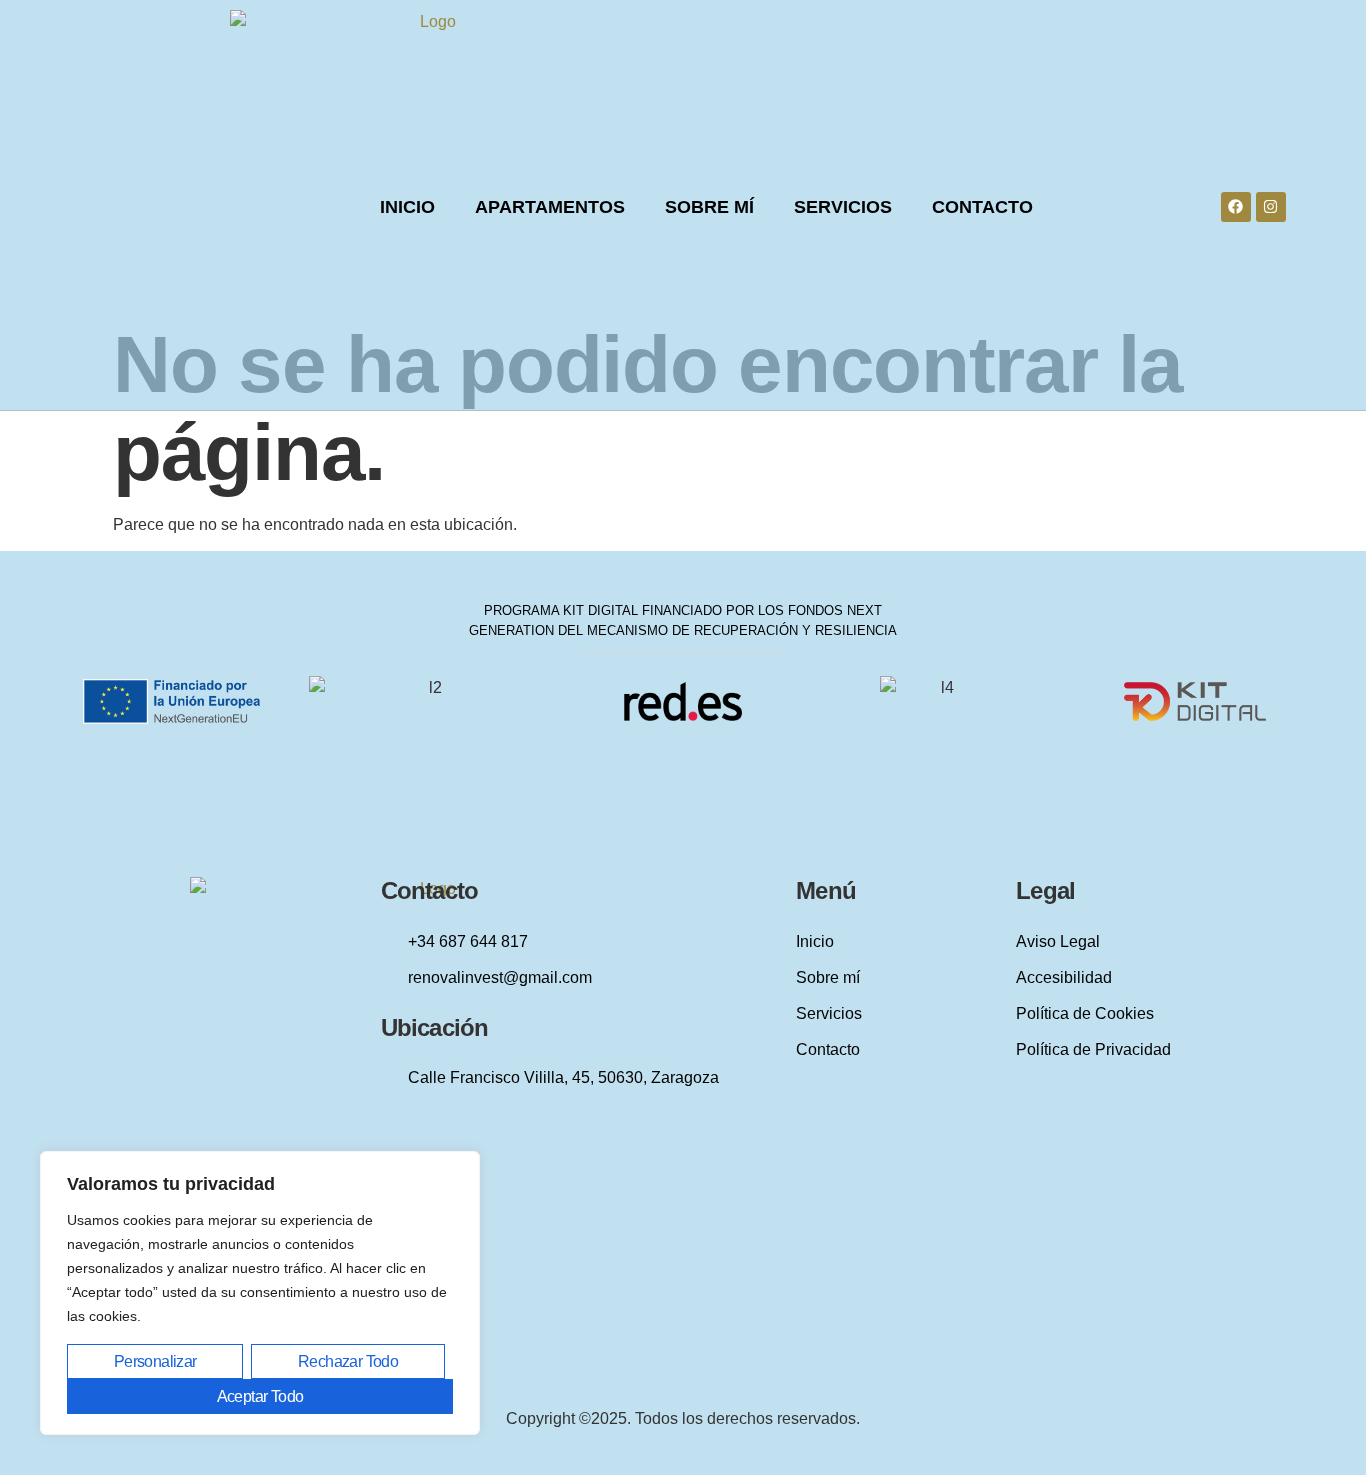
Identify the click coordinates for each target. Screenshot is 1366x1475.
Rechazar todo (348, 1361)
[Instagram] (1271, 207)
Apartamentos (550, 207)
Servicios (843, 207)
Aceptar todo (260, 1396)
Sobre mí (709, 207)
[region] (260, 1293)
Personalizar (155, 1361)
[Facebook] (1236, 207)
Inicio (407, 207)
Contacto (982, 207)
